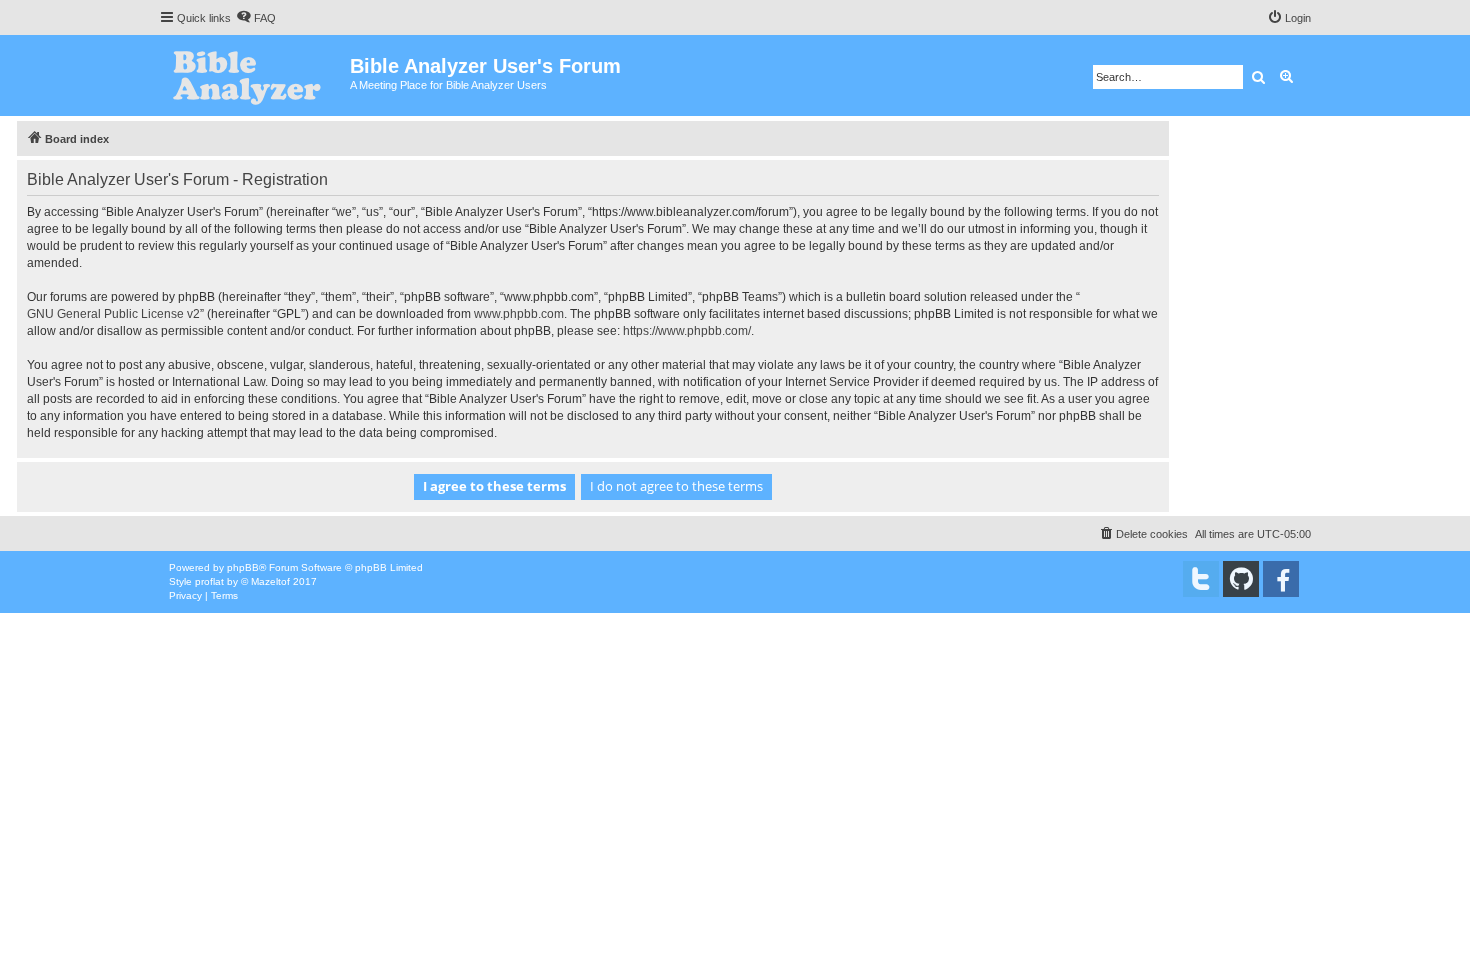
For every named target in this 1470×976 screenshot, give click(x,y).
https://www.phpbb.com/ (687, 331)
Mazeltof (270, 581)
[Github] (1241, 579)
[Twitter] (1201, 579)
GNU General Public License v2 (113, 314)
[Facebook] (1281, 579)
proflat (209, 581)
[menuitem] (256, 18)
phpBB (243, 567)
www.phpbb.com (519, 314)
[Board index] (254, 75)
